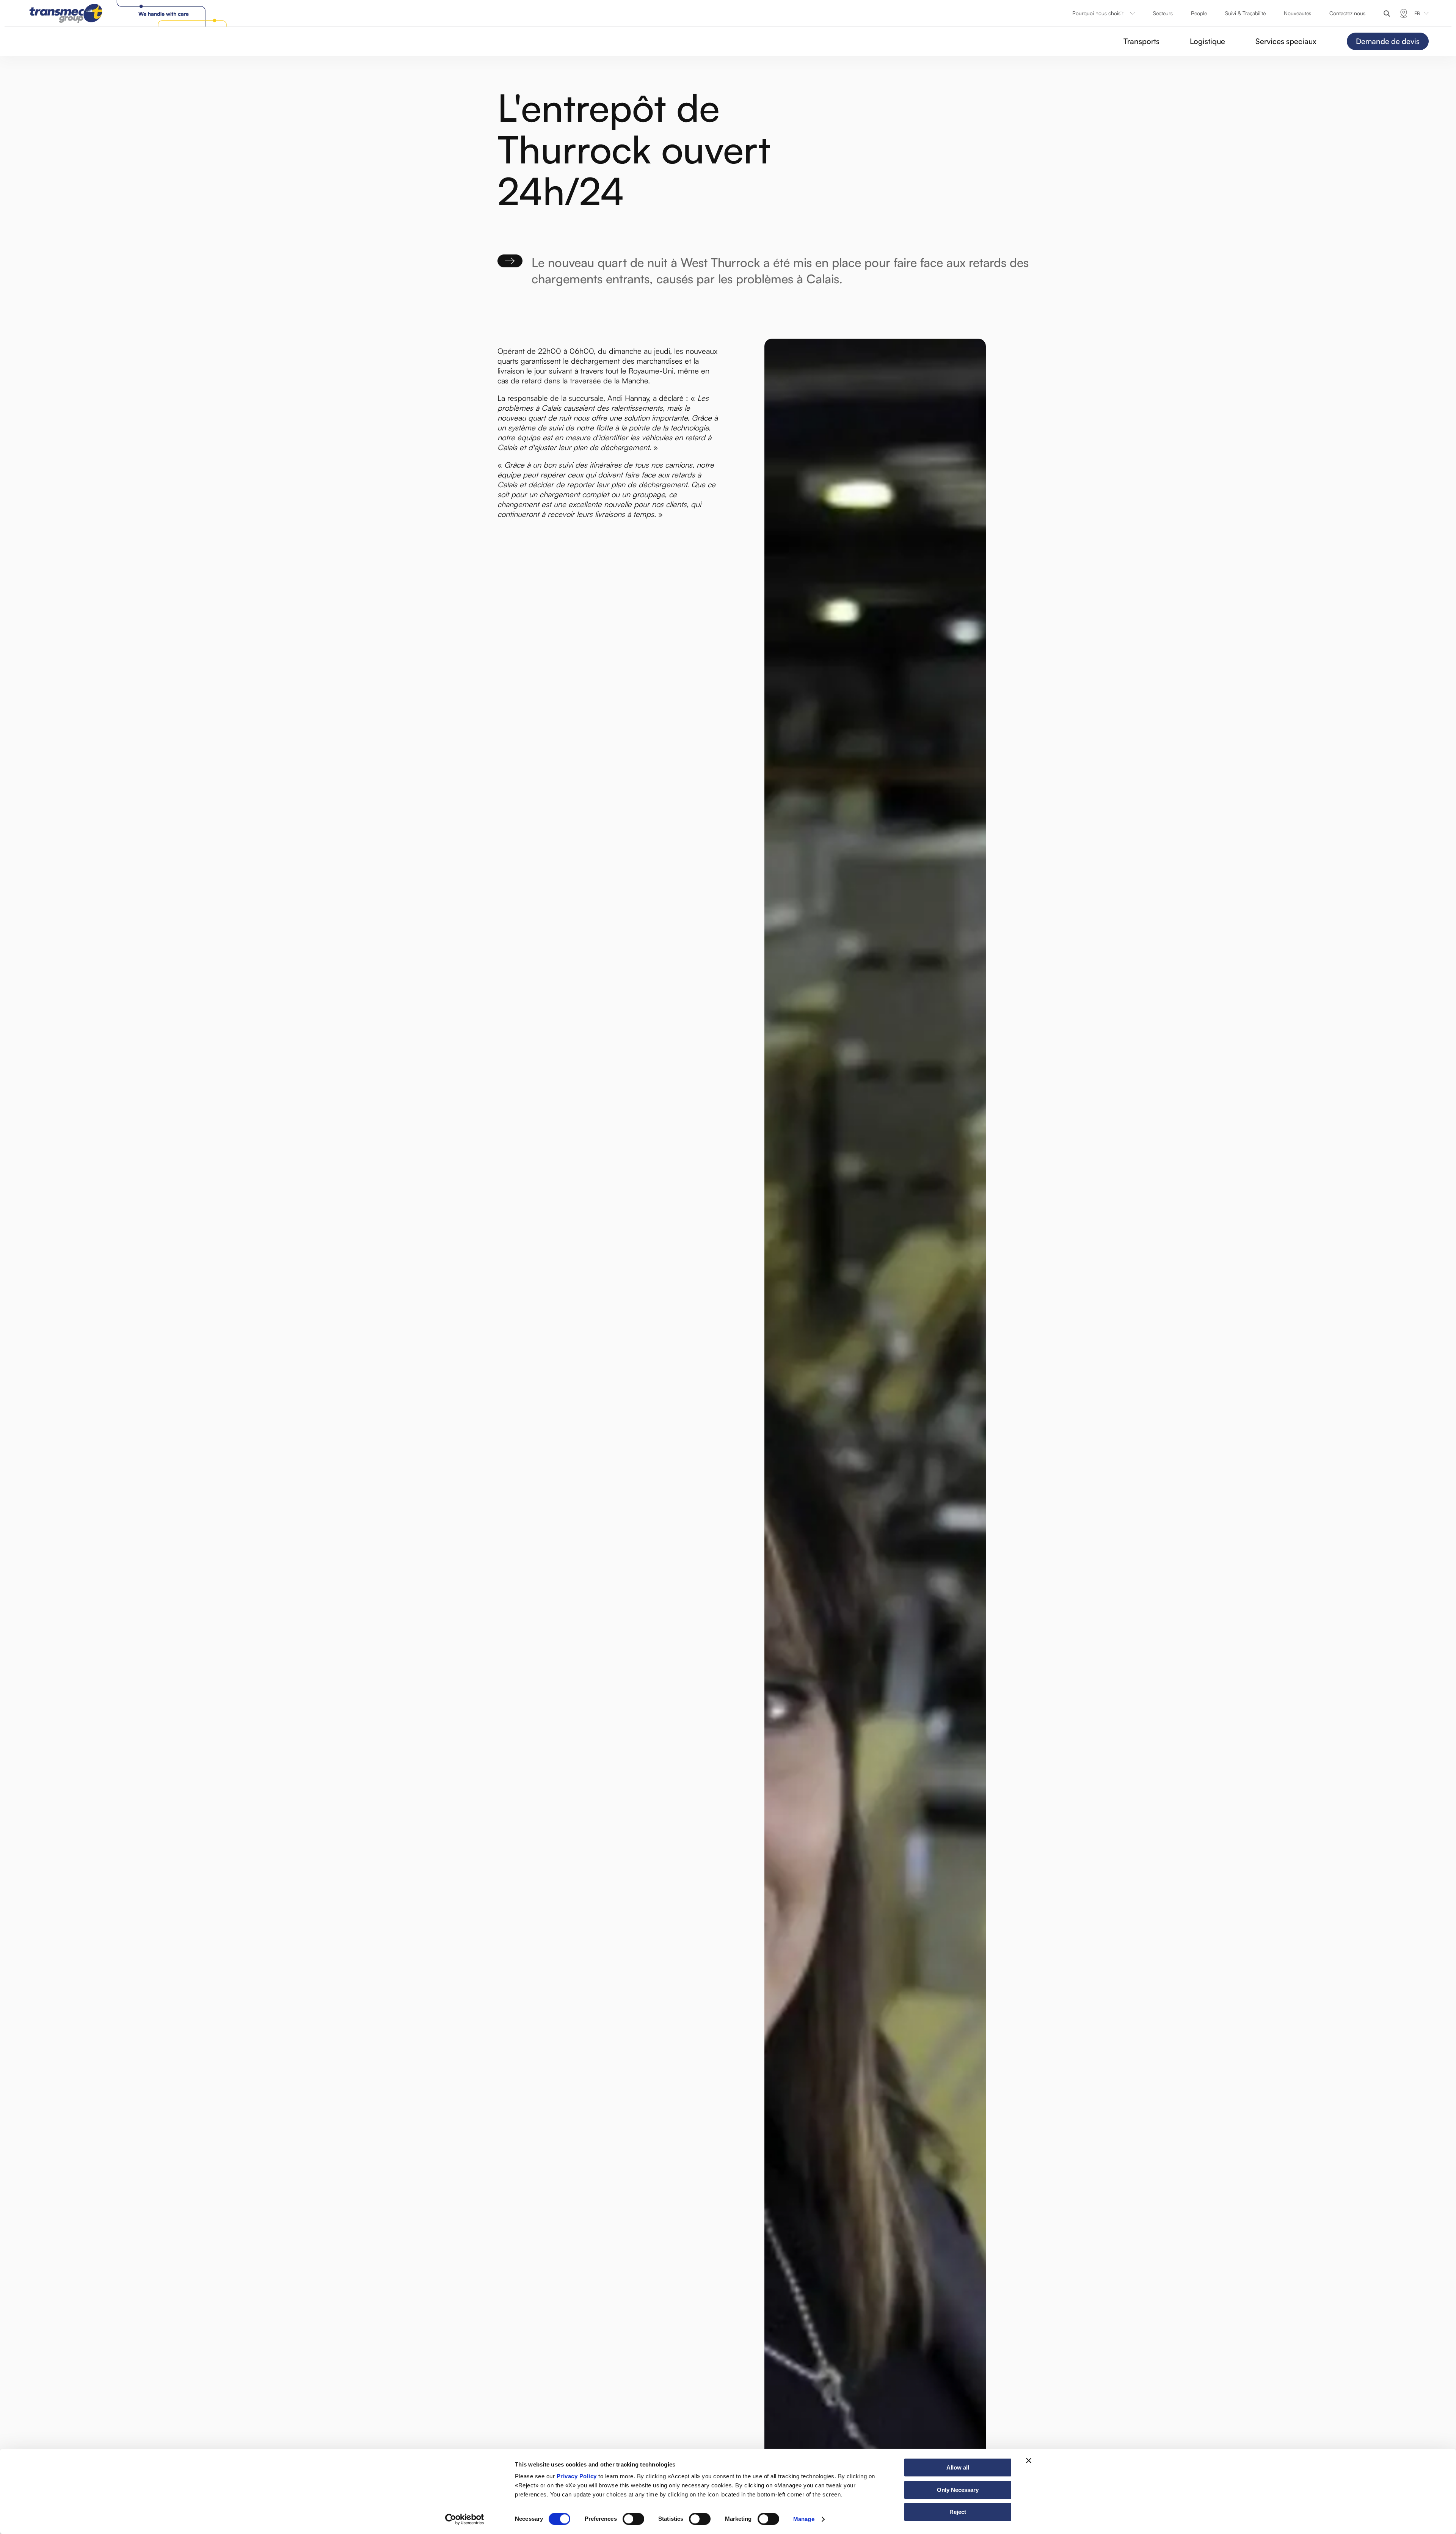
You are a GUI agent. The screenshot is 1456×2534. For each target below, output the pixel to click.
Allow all (958, 2467)
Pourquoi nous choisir (1098, 13)
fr (1417, 13)
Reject (958, 2512)
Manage (804, 2519)
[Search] (1387, 13)
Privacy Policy (577, 2476)
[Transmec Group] (130, 13)
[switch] (633, 2519)
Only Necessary (958, 2490)
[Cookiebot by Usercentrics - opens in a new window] (465, 2519)
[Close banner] (1029, 2460)
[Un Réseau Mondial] (1404, 13)
